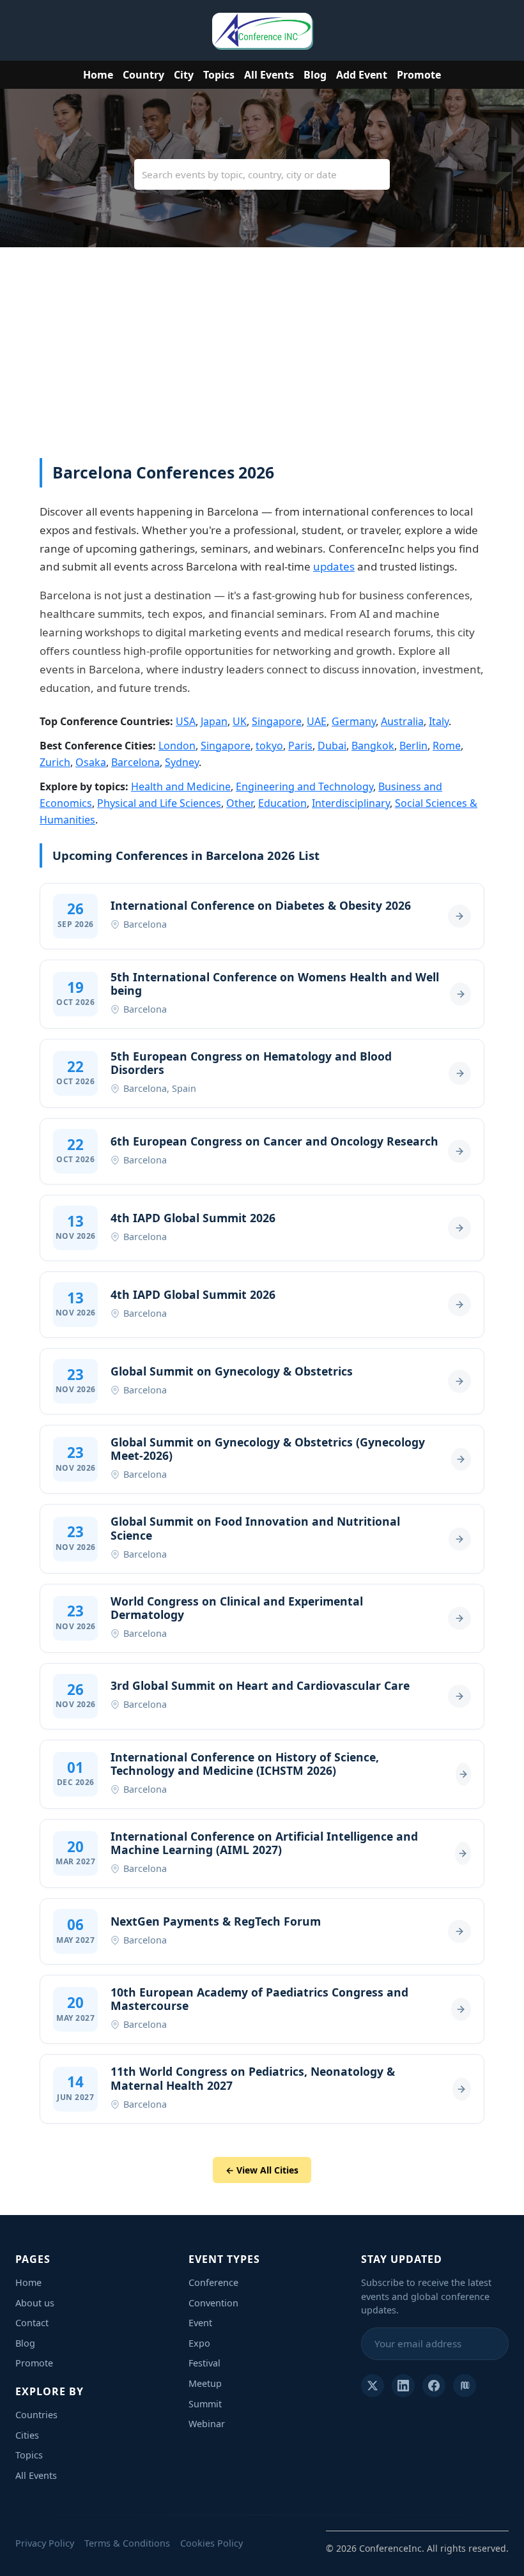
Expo (199, 2343)
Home (98, 75)
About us (35, 2303)
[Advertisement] (262, 362)
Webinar (207, 2424)
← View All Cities (262, 2170)
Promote (419, 75)
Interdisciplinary (351, 803)
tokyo (269, 746)
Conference (213, 2282)
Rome (447, 746)
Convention (213, 2303)
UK (240, 721)
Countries (36, 2415)
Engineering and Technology (304, 786)
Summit (205, 2404)
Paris (300, 746)
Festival (204, 2363)
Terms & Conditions (127, 2543)
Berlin (413, 746)
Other (240, 803)
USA (186, 721)
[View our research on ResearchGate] (465, 2386)
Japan (214, 721)
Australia (402, 721)
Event (200, 2323)
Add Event (362, 75)
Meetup (205, 2383)
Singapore (277, 721)
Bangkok (373, 746)
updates (334, 566)
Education (282, 803)
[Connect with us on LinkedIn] (403, 2386)
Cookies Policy (212, 2543)
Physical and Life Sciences (159, 803)
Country (143, 75)
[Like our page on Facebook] (434, 2386)
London (177, 746)
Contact (32, 2323)
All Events (269, 75)
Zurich (55, 762)
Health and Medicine (181, 786)
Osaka (91, 762)
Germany (354, 721)
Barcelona (135, 762)
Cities (27, 2435)
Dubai (332, 746)
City (184, 75)
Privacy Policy (45, 2543)
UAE (317, 721)
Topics (219, 75)
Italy (439, 721)
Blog (315, 75)
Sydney (182, 762)
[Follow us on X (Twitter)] (373, 2386)
